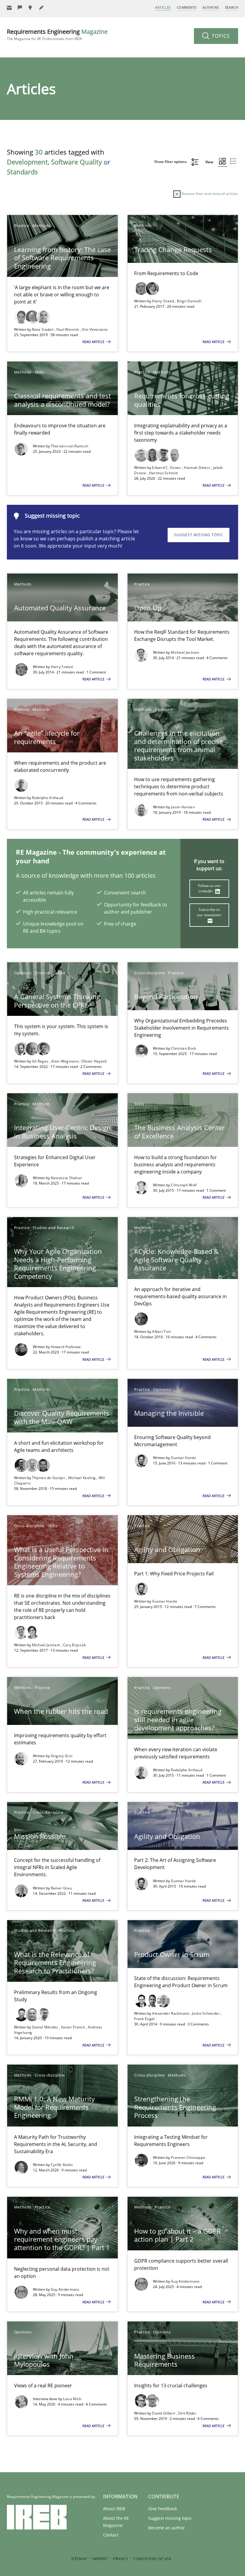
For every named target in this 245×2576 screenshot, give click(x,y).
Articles (163, 7)
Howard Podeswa (66, 1347)
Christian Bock (183, 1048)
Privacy (121, 2559)
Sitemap (79, 2559)
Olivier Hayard (94, 1061)
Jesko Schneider (206, 2013)
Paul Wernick (68, 329)
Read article (94, 342)
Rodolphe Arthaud (48, 798)
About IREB (114, 2509)
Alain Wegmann (65, 1061)
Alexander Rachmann (171, 2013)
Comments (187, 7)
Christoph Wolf (184, 1185)
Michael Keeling (82, 1478)
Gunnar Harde (183, 1458)
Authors (211, 7)
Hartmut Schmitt (164, 473)
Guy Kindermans (65, 2289)
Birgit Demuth (189, 301)
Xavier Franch (73, 2027)
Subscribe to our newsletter (209, 912)
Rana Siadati (43, 329)
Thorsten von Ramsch (70, 446)
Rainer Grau (61, 1888)
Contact (111, 2535)
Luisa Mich (72, 2399)
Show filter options (171, 162)
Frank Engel (144, 2019)
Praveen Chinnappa (188, 2157)
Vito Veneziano (95, 329)
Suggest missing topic (199, 535)
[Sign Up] (9, 8)
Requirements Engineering (57, 35)
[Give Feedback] (20, 8)
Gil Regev (41, 1061)
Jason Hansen (183, 807)
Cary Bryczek (75, 1645)
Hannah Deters (197, 468)
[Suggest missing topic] (31, 8)
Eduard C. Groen (167, 468)
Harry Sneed (164, 301)
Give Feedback (163, 2509)
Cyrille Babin (62, 2165)
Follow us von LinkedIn (209, 888)
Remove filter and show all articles (209, 194)
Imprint (100, 2559)
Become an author (167, 2528)
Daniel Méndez (46, 2027)
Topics (220, 36)
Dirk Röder (187, 2413)
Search (232, 7)
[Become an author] (42, 8)
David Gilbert (164, 2413)
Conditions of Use (153, 2559)
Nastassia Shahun (66, 1178)
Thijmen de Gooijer (49, 1478)
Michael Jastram (185, 652)
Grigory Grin (62, 1756)
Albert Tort (161, 1332)
